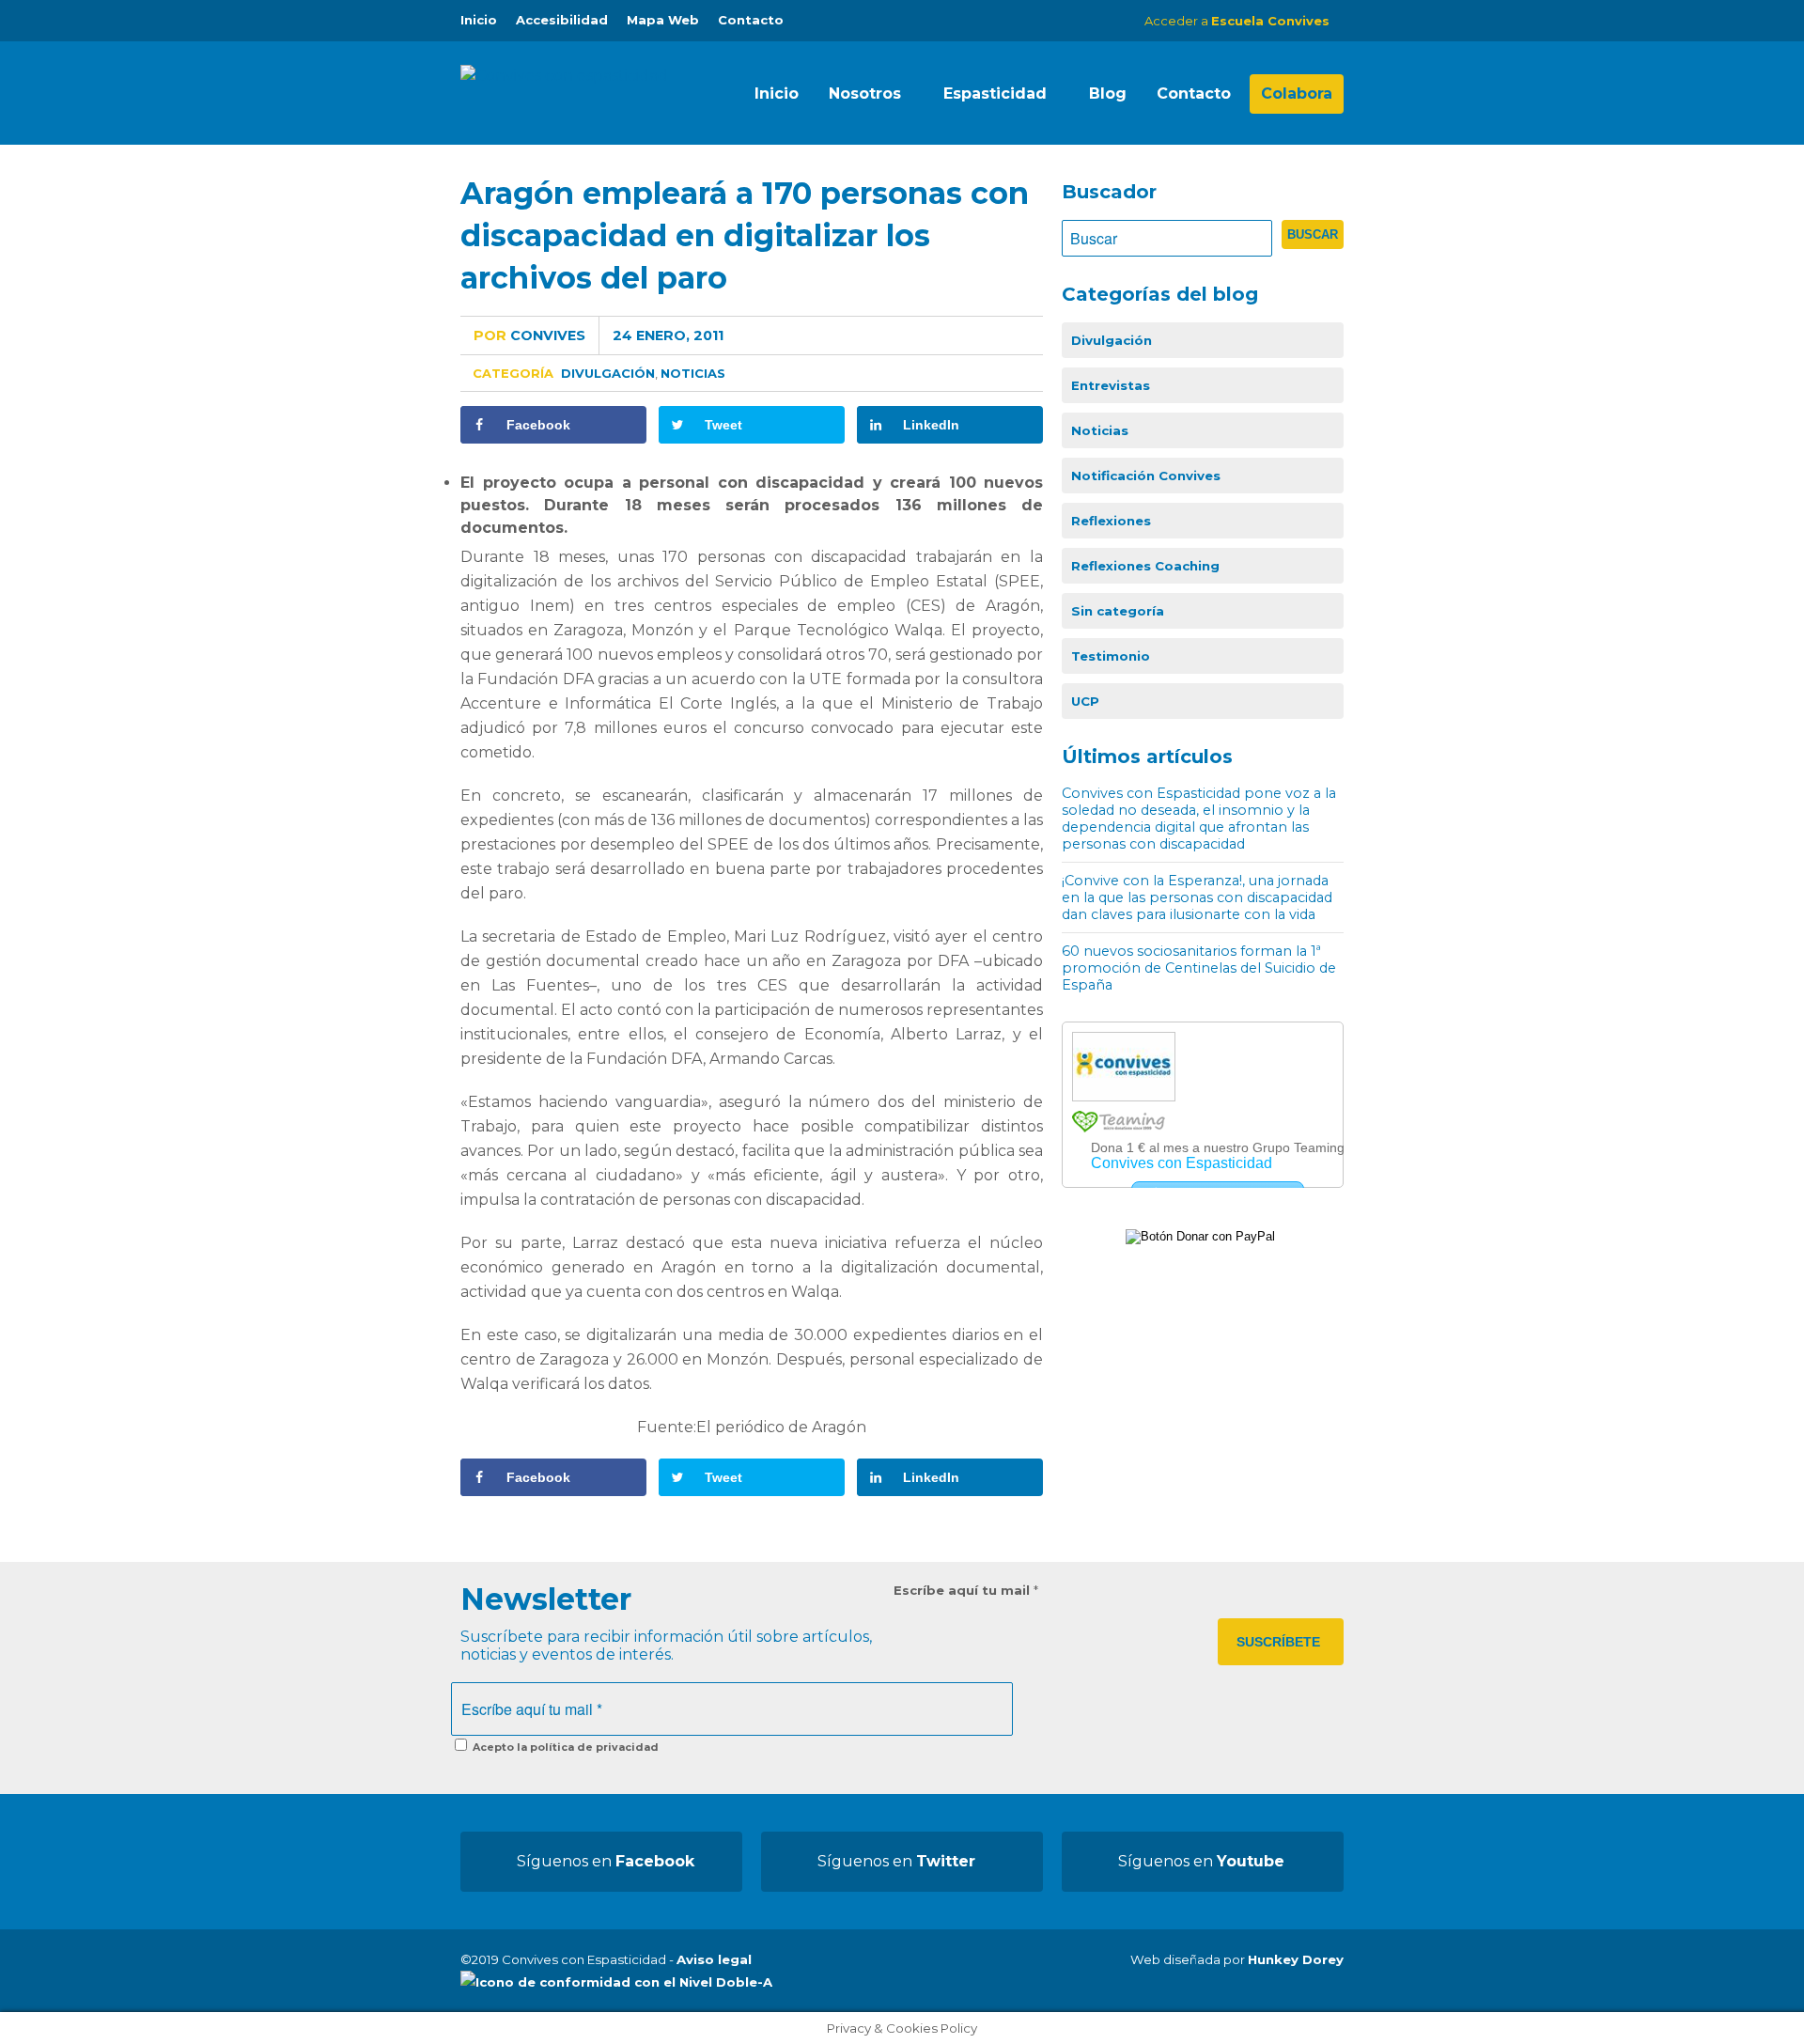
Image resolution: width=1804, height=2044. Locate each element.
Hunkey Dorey (1296, 1959)
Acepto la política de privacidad (564, 1747)
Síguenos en (606, 1861)
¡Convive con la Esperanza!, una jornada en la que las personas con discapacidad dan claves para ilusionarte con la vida (1197, 897)
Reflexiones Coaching (1145, 566)
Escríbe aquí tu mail (966, 1590)
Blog (1108, 94)
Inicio (479, 20)
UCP (1085, 701)
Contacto (751, 20)
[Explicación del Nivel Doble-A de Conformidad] (616, 1982)
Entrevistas (1111, 385)
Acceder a (1237, 21)
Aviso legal (714, 1959)
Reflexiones (1111, 521)
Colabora (1297, 94)
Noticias (693, 373)
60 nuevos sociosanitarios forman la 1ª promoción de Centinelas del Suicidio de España (1199, 968)
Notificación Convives (1146, 476)
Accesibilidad (562, 20)
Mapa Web (663, 20)
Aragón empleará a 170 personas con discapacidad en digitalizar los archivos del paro (745, 235)
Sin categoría (1118, 611)
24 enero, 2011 (668, 335)
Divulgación (608, 373)
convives (529, 335)
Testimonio (1111, 656)
